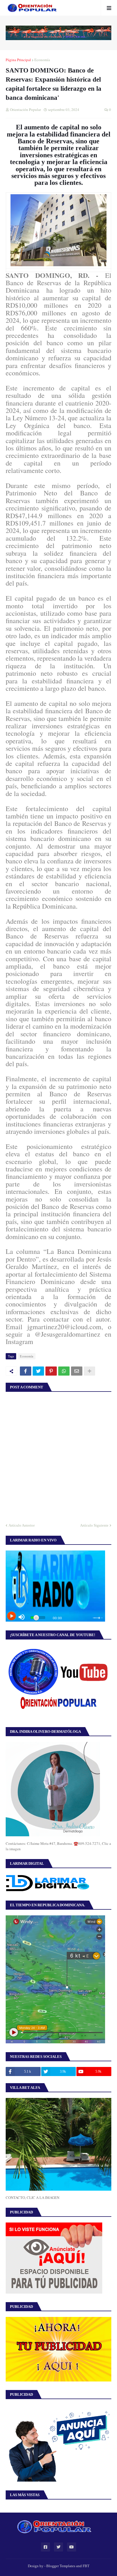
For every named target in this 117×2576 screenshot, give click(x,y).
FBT (86, 2566)
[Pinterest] (51, 1371)
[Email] (77, 1371)
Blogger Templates (61, 2566)
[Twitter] (38, 1371)
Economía (42, 60)
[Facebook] (26, 1371)
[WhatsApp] (64, 1371)
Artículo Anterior (22, 1525)
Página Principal (18, 60)
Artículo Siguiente (94, 1525)
